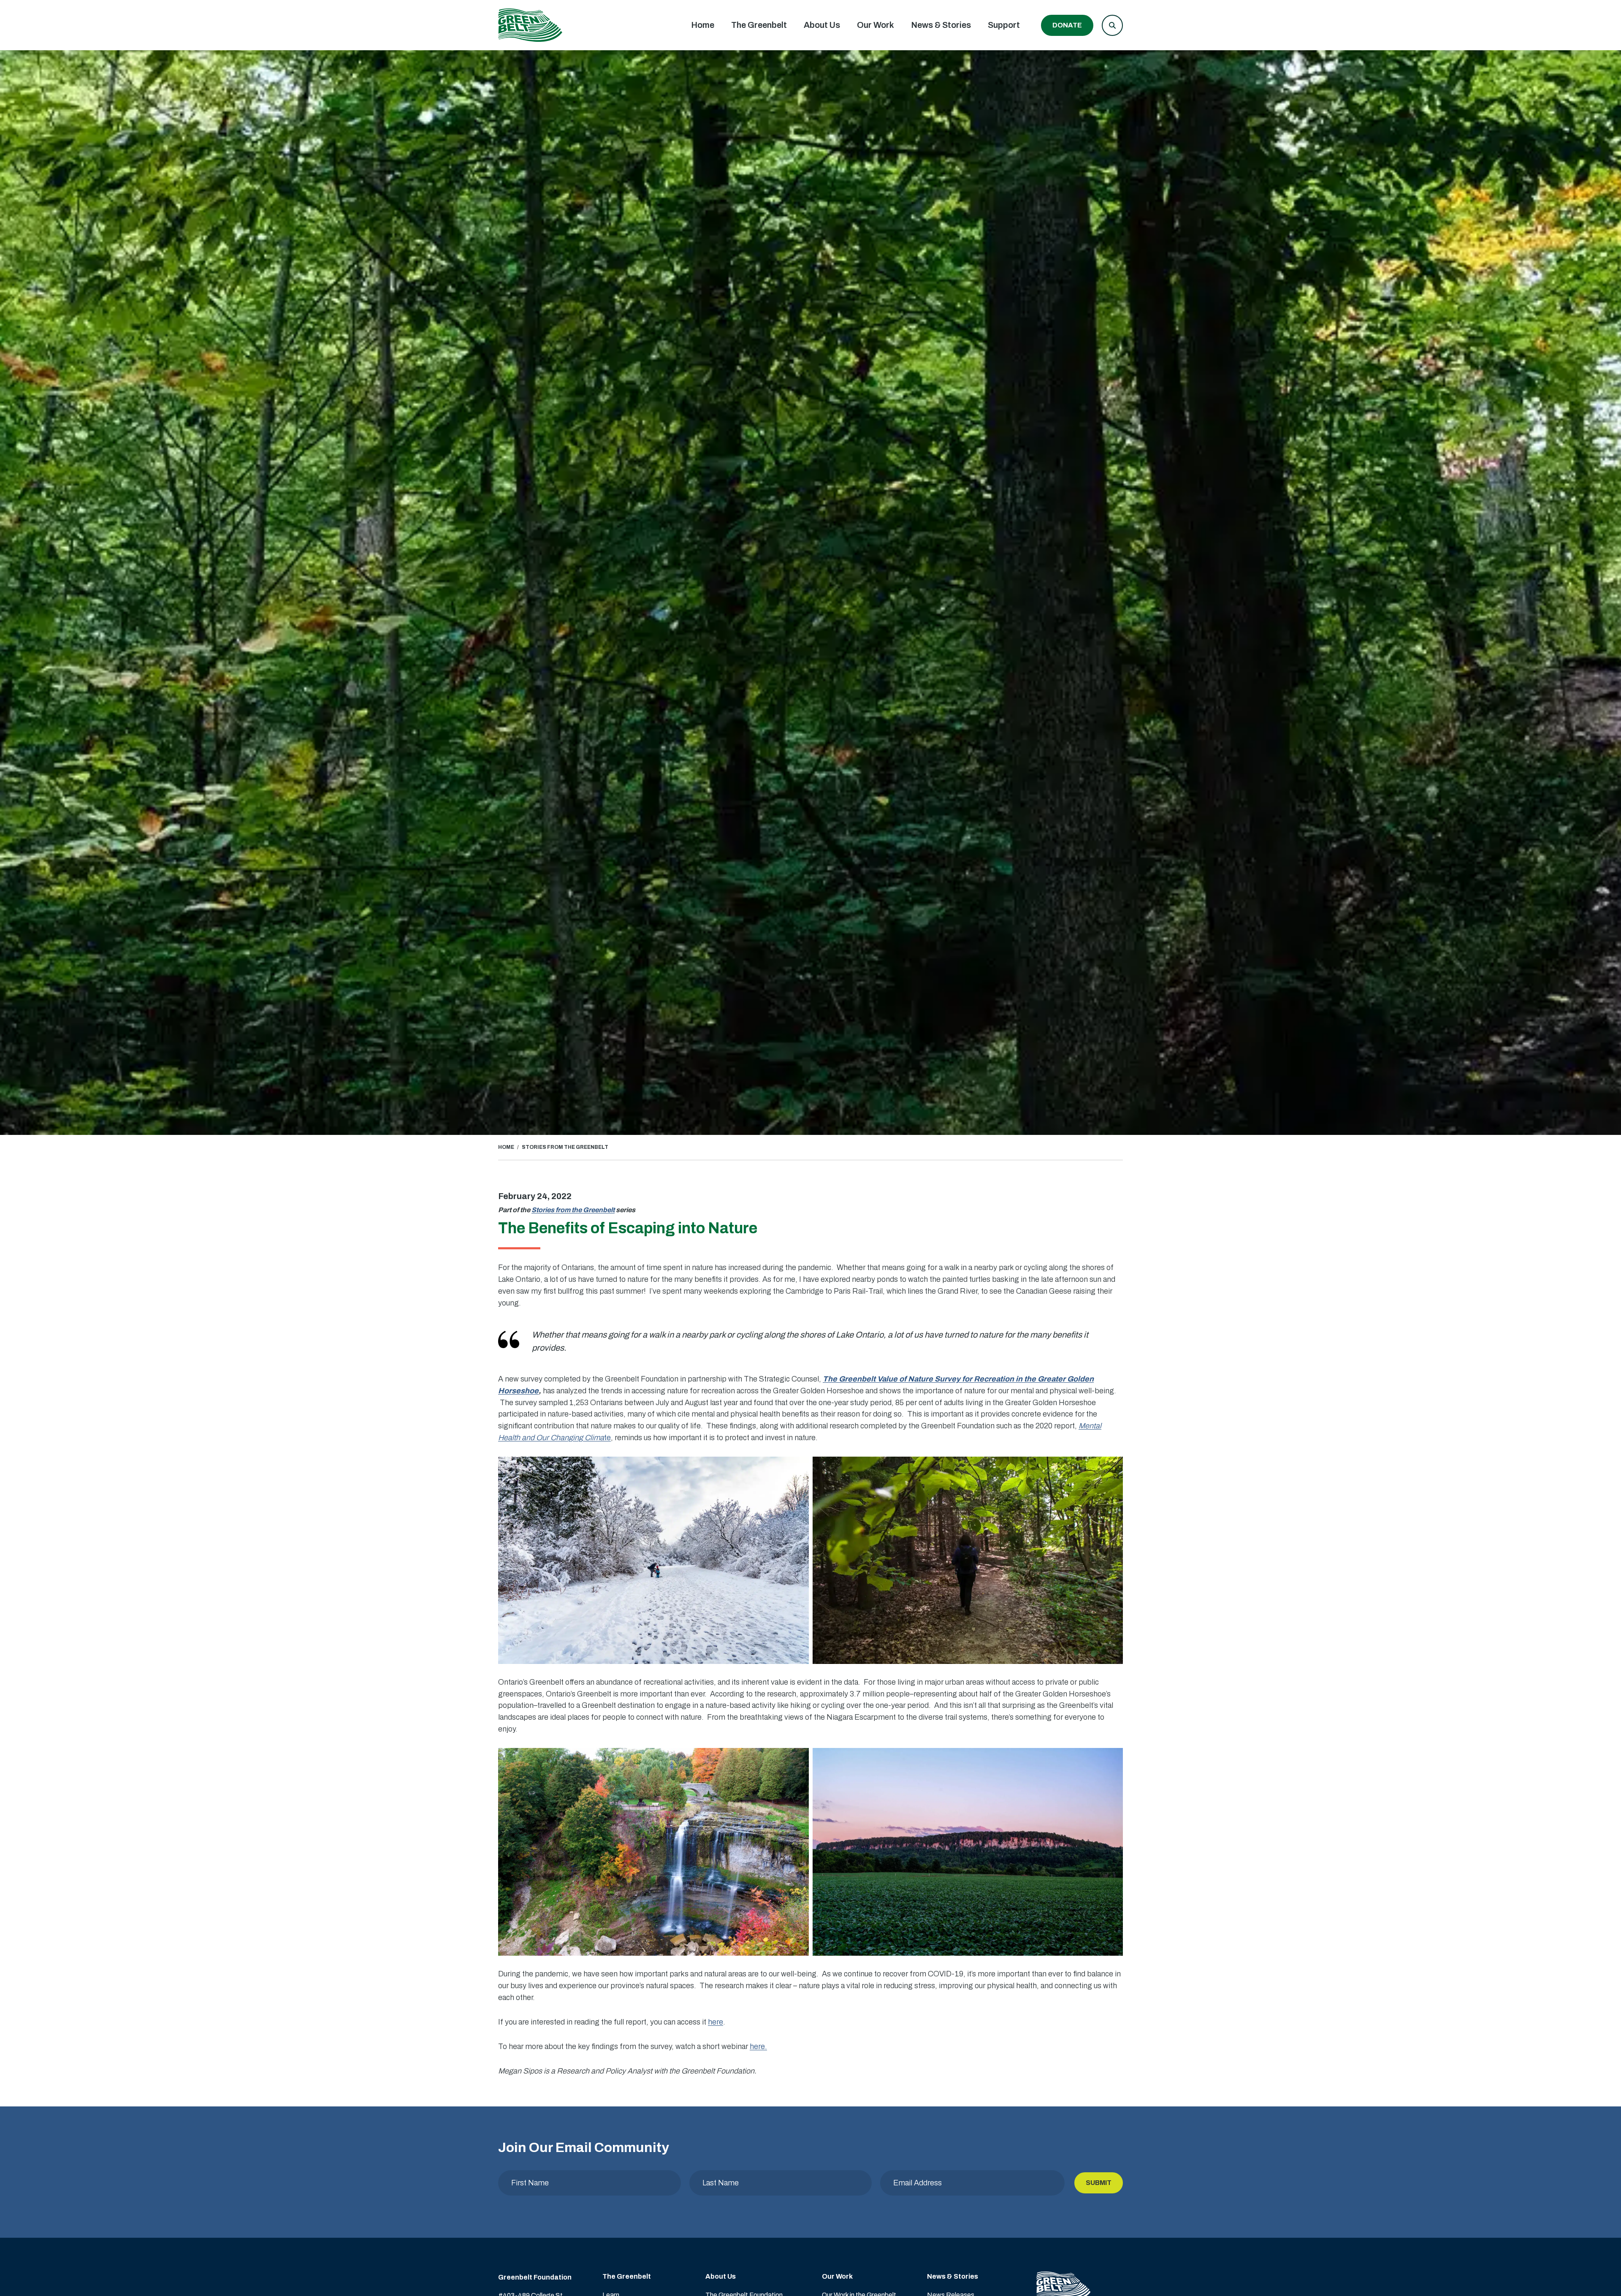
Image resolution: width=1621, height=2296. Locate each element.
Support (1004, 25)
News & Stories (941, 25)
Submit (1099, 2183)
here (716, 2022)
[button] (1112, 25)
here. (758, 2046)
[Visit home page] (530, 25)
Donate (1067, 25)
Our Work (876, 25)
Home (703, 25)
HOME (506, 1147)
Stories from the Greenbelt (573, 1210)
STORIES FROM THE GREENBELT (565, 1147)
